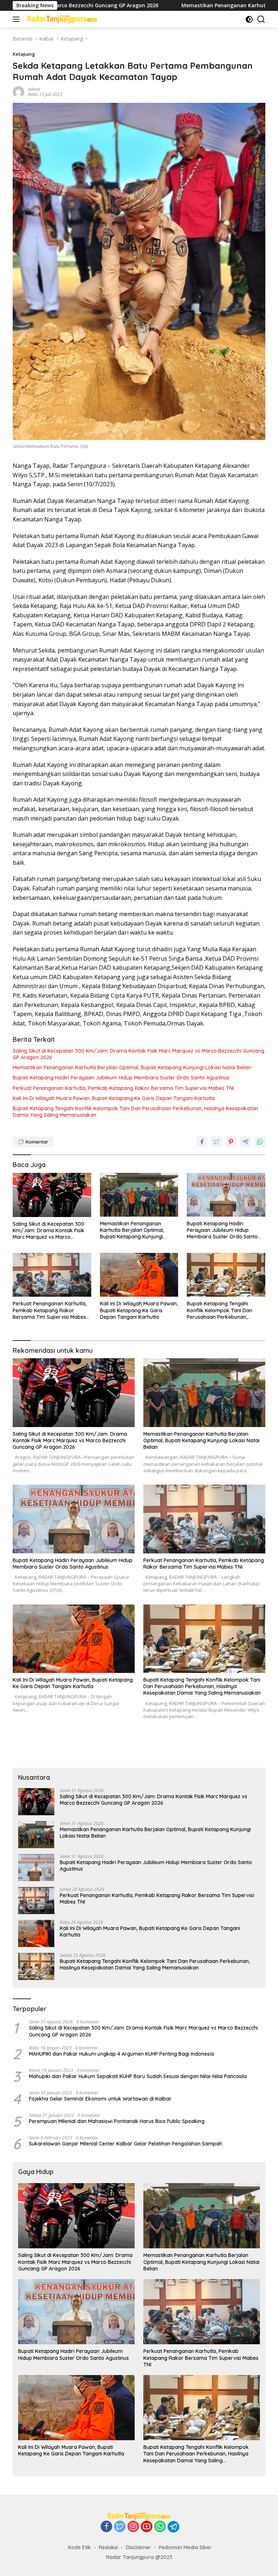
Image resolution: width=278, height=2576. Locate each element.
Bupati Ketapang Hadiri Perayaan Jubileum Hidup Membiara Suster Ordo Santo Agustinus (121, 1078)
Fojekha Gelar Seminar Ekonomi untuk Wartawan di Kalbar (100, 2099)
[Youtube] (147, 2527)
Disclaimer (138, 2547)
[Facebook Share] (202, 1142)
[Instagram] (133, 2527)
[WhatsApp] (160, 2527)
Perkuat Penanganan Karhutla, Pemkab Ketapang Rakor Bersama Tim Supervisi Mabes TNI (123, 1088)
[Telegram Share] (245, 1142)
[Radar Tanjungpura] (61, 19)
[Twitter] (120, 2527)
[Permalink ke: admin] (18, 91)
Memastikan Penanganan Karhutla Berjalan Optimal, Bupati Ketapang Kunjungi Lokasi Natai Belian (132, 1067)
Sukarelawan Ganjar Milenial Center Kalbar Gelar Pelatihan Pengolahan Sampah (126, 2144)
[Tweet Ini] (216, 1142)
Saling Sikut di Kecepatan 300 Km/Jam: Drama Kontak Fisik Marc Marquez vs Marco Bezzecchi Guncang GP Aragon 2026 (138, 1054)
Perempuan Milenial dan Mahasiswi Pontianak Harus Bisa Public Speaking (117, 2121)
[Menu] (18, 19)
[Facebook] (106, 2527)
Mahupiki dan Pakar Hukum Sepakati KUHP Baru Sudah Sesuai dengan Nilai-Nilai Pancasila (138, 2076)
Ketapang (24, 54)
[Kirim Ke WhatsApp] (260, 1142)
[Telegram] (173, 2527)
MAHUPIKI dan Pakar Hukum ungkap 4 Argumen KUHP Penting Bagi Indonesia (121, 2054)
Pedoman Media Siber (185, 2547)
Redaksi (108, 2547)
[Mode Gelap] (249, 19)
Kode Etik (79, 2547)
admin (34, 89)
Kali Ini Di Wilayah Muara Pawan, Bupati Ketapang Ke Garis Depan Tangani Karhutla (114, 1098)
